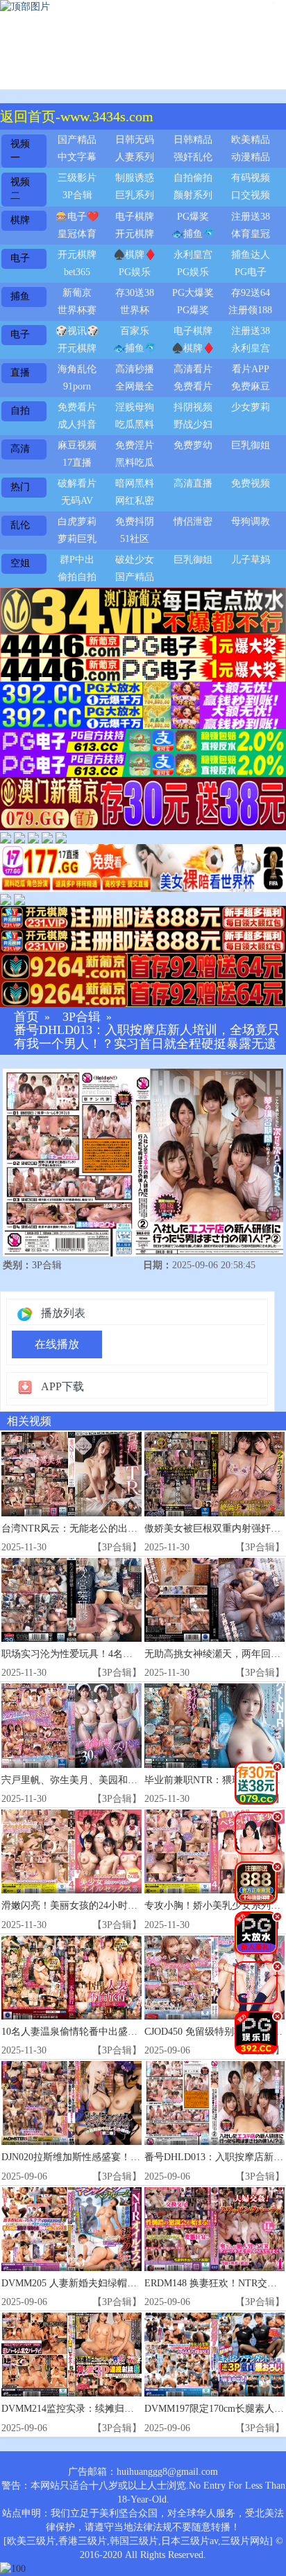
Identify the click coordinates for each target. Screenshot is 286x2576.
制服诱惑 (135, 178)
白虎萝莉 (77, 522)
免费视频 (251, 483)
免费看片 (193, 386)
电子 (20, 258)
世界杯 (135, 310)
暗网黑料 (135, 483)
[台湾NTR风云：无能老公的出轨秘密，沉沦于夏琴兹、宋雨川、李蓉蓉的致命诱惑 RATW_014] (71, 1474)
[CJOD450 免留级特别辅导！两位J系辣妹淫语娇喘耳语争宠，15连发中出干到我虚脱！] (214, 1978)
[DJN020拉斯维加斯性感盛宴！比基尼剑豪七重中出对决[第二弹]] (71, 2103)
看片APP (251, 369)
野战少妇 (193, 424)
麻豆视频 (77, 445)
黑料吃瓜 (135, 463)
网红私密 (135, 501)
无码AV (77, 501)
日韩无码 (135, 140)
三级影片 (77, 178)
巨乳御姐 (251, 445)
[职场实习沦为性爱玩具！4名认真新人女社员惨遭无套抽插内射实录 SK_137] (71, 1600)
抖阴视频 (193, 407)
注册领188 (250, 310)
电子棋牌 (135, 217)
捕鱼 (20, 296)
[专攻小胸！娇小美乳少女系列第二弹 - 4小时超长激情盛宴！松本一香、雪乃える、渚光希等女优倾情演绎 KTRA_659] (214, 1851)
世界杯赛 (77, 310)
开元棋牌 (135, 234)
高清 (20, 449)
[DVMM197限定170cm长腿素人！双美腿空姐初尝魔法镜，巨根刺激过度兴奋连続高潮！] (214, 2355)
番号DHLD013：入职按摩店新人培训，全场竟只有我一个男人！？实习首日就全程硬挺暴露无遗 (147, 1037)
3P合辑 (77, 195)
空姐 (20, 563)
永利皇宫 (193, 255)
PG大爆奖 (193, 293)
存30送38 (135, 293)
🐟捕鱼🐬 (193, 234)
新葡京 (77, 293)
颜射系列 (193, 195)
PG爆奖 (193, 217)
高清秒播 (135, 369)
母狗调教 (251, 522)
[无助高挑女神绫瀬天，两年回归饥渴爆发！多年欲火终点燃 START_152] (214, 1600)
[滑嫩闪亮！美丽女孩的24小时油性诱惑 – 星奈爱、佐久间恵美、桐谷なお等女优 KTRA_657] (71, 1851)
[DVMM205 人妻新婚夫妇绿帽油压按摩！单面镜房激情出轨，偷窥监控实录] (71, 2229)
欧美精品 (251, 140)
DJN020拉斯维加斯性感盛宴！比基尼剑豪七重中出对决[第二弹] (137, 2157)
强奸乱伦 (193, 157)
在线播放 (57, 1344)
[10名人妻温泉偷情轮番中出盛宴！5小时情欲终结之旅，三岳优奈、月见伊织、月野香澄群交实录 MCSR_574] (71, 1978)
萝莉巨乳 (77, 539)
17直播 (77, 463)
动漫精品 (251, 157)
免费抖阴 (135, 522)
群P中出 (77, 560)
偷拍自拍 (77, 577)
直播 (20, 373)
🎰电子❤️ (77, 217)
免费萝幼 (193, 445)
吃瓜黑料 (135, 424)
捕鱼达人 (251, 255)
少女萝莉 (251, 407)
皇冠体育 (77, 234)
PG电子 (251, 272)
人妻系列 (135, 157)
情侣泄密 (193, 522)
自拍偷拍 (193, 178)
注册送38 (251, 217)
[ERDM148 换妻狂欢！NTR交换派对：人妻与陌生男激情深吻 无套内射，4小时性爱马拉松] (214, 2229)
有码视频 (251, 178)
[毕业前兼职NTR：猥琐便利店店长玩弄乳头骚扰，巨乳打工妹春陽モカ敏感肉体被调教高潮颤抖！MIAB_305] (214, 1725)
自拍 (20, 411)
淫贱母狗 (135, 407)
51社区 (135, 539)
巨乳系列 (135, 195)
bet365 (77, 272)
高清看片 (193, 369)
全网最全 (135, 386)
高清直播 (193, 483)
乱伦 (20, 525)
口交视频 (251, 195)
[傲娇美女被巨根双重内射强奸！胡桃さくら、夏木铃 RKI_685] (214, 1474)
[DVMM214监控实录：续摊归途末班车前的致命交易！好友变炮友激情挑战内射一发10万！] (71, 2355)
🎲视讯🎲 (77, 331)
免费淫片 (135, 445)
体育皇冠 (251, 234)
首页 (26, 1017)
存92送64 (251, 293)
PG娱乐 (135, 272)
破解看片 (77, 483)
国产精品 (77, 140)
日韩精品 (193, 140)
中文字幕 (77, 157)
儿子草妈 (251, 560)
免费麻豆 (251, 386)
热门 (20, 487)
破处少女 (135, 560)
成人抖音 (77, 424)
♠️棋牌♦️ (135, 255)
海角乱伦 (77, 369)
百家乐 (135, 331)
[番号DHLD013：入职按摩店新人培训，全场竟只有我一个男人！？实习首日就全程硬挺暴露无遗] (214, 2103)
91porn (77, 386)
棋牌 (20, 220)
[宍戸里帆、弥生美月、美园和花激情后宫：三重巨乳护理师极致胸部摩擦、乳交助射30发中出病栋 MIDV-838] (71, 1725)
